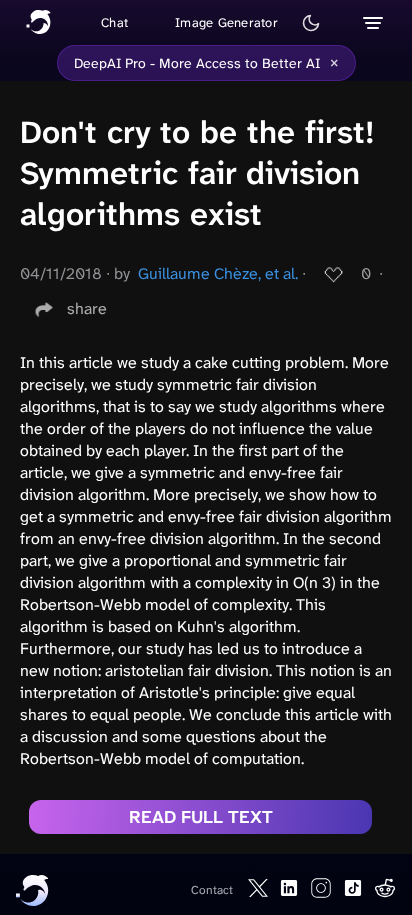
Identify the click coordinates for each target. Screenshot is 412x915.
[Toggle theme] (311, 23)
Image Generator (226, 22)
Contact (212, 890)
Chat (114, 22)
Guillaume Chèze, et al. (218, 273)
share (87, 308)
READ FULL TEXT (201, 817)
